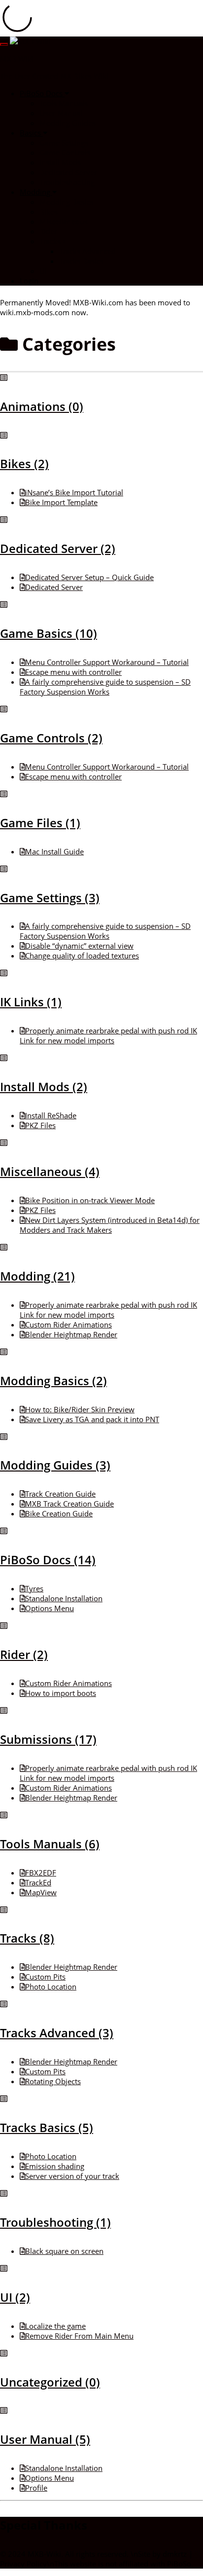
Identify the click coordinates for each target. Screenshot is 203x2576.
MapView (41, 1892)
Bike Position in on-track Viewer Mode (90, 1200)
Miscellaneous (64, 221)
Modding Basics (66, 202)
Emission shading (55, 2166)
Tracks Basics (81, 261)
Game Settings (64, 143)
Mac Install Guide (54, 851)
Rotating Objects (53, 2081)
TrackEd (38, 1882)
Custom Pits (45, 1977)
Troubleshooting (67, 182)
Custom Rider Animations (68, 1325)
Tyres (34, 1588)
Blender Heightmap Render (71, 1334)
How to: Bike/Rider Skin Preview (80, 1409)
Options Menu (50, 1608)
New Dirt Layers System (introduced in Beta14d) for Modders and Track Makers (110, 1225)
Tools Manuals (64, 103)
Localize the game (55, 2326)
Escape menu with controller (73, 672)
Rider (48, 231)
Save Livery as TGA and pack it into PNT (92, 1419)
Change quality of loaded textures (82, 956)
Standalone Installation (64, 1598)
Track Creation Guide (60, 1494)
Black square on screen (64, 2251)
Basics (31, 133)
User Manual (61, 113)
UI (43, 271)
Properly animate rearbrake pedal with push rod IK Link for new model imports (108, 1035)
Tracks (51, 241)
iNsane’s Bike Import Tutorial (74, 492)
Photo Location (51, 1987)
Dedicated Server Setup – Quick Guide (89, 577)
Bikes (49, 212)
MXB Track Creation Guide (69, 1504)
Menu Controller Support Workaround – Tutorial (107, 662)
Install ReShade (51, 1115)
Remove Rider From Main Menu (79, 2336)
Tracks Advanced (87, 251)
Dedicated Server (68, 172)
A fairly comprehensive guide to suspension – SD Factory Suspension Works (105, 687)
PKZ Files (40, 1125)
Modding (36, 192)
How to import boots (61, 1693)
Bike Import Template (61, 502)
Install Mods (60, 162)
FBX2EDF (41, 1873)
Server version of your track (72, 2176)
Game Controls (65, 152)
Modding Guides (68, 123)
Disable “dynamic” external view (79, 946)
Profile (36, 2488)
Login (29, 281)
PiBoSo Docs (42, 93)
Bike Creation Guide (59, 1513)
